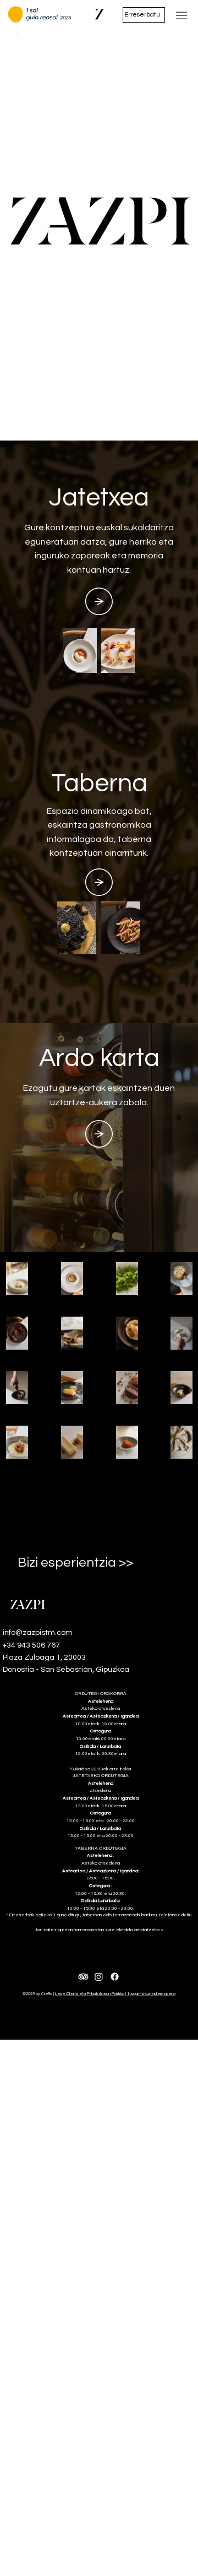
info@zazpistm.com (38, 1633)
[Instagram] (99, 1977)
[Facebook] (115, 1977)
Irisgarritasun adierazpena (151, 1994)
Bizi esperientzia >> (75, 1563)
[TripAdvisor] (83, 1977)
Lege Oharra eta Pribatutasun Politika (90, 1994)
